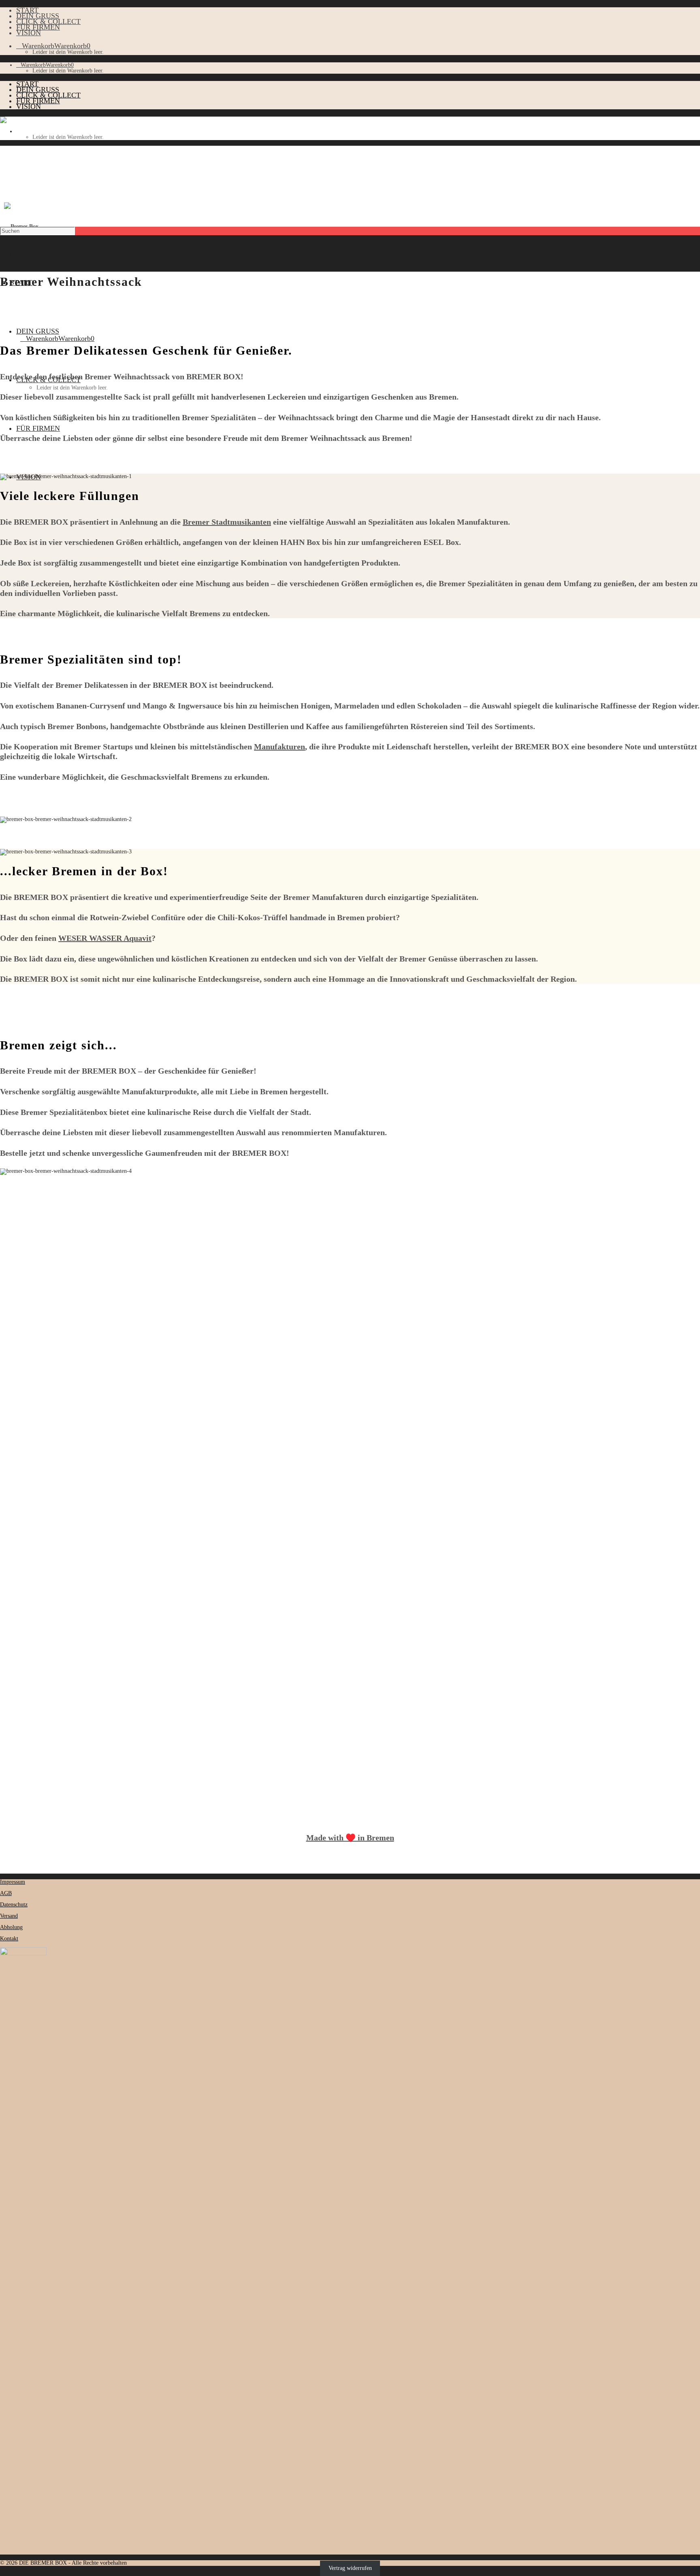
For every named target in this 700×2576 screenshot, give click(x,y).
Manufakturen (280, 747)
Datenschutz (14, 1905)
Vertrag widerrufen (350, 2569)
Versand (9, 1916)
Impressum (13, 1882)
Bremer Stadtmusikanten (227, 522)
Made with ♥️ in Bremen (350, 1838)
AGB (6, 1893)
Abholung (11, 1927)
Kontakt (9, 1939)
